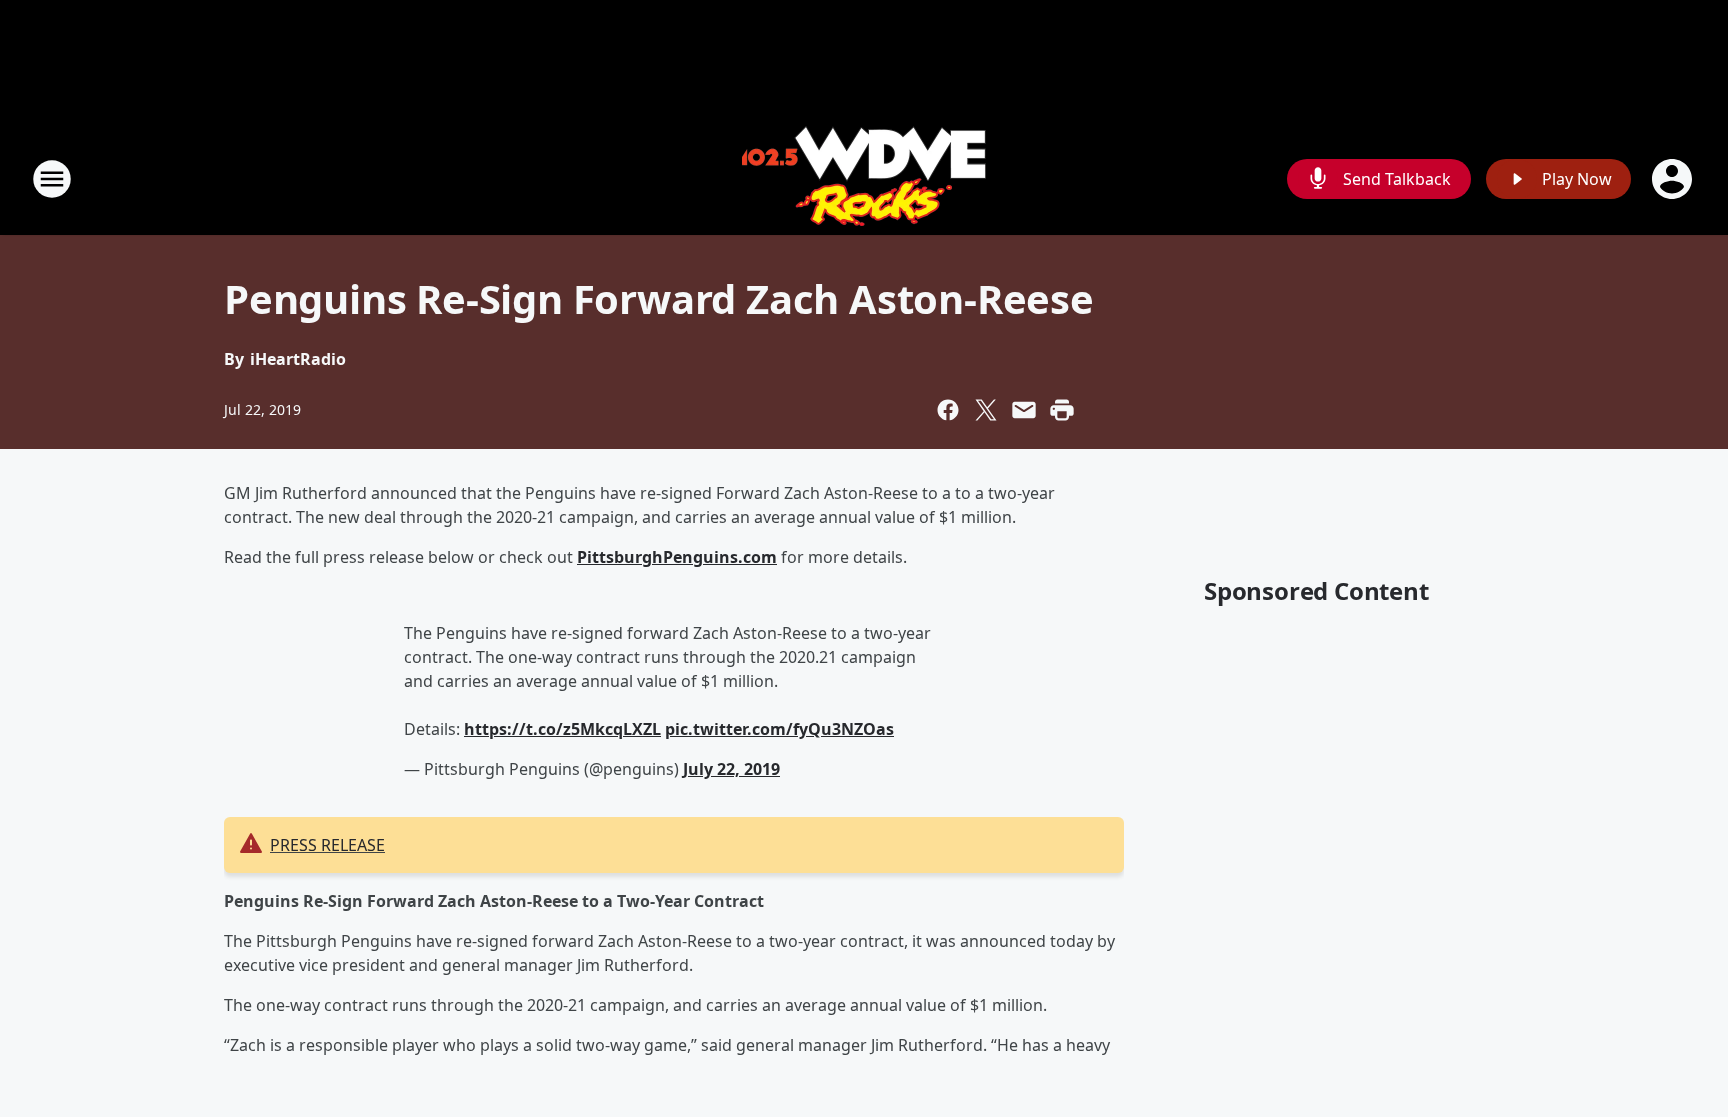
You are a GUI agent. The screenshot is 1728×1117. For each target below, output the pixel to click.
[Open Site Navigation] (52, 179)
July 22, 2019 (731, 769)
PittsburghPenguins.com (677, 557)
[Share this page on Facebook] (948, 410)
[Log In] (1674, 179)
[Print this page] (1062, 410)
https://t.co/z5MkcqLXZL (562, 729)
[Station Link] (864, 178)
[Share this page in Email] (1024, 410)
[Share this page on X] (986, 410)
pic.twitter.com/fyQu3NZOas (779, 729)
